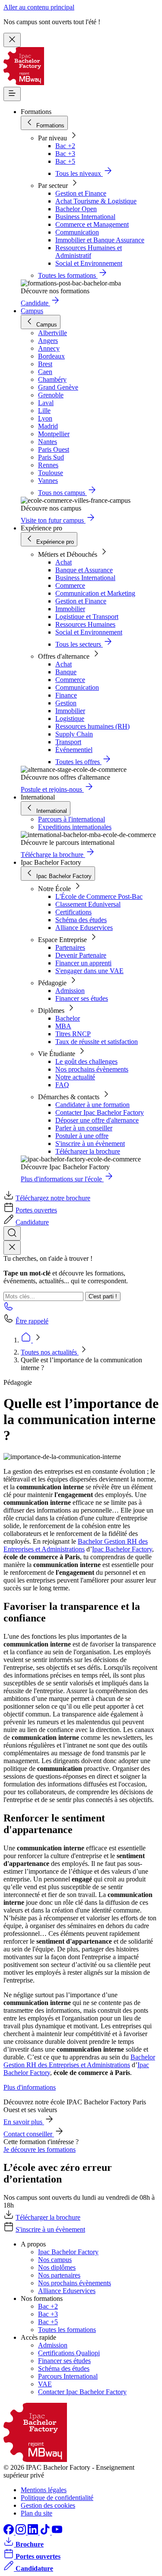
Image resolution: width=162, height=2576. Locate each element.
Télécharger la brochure (88, 1151)
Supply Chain (74, 734)
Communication (77, 232)
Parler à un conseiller (84, 1128)
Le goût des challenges (86, 1061)
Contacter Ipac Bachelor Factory (100, 1112)
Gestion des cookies (48, 2505)
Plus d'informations (30, 2087)
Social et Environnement (89, 263)
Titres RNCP (73, 1034)
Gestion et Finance (81, 193)
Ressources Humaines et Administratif (89, 252)
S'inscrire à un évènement (90, 1144)
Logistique (70, 719)
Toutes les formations (67, 2330)
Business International (85, 217)
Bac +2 (65, 146)
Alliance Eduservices (84, 928)
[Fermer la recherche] (12, 1248)
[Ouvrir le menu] (12, 94)
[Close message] (12, 40)
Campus (32, 311)
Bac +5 (65, 161)
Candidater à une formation (92, 1105)
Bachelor (68, 1018)
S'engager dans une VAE (89, 971)
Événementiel (74, 750)
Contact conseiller (29, 2134)
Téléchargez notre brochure (53, 1198)
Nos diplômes (57, 2267)
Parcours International (68, 2376)
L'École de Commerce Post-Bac (99, 896)
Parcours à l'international (71, 819)
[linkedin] (34, 2532)
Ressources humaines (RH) (92, 726)
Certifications (73, 912)
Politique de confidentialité (57, 2498)
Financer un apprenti (83, 963)
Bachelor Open (76, 209)
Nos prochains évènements (92, 1069)
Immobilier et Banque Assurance (100, 240)
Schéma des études (81, 920)
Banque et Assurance (84, 570)
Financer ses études (82, 998)
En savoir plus (24, 2122)
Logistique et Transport (87, 617)
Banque (66, 672)
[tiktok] (46, 2532)
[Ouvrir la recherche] (12, 1233)
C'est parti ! (103, 1296)
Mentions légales (44, 2490)
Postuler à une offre (82, 1136)
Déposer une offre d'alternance (97, 1120)
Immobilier (70, 609)
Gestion (66, 703)
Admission (70, 991)
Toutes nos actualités (50, 1352)
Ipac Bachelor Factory (122, 1549)
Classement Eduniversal (88, 904)
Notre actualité (75, 1077)
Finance (66, 695)
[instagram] (22, 2532)
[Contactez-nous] (9, 1309)
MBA (63, 1026)
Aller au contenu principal (39, 7)
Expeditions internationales (75, 827)
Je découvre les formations (40, 2149)
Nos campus (55, 2260)
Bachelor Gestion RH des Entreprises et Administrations (76, 1545)
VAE (45, 2384)
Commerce (70, 585)
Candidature (32, 1222)
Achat (64, 562)
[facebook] (10, 2532)
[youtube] (57, 2532)
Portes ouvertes (36, 1210)
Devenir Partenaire (81, 955)
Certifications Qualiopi (69, 2353)
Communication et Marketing (95, 593)
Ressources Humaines (85, 624)
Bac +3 (65, 154)
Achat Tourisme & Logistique (96, 201)
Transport (68, 742)
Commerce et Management (92, 224)
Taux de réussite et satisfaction (97, 1042)
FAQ (62, 1085)
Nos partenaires (59, 2275)
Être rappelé (32, 1321)
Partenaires (70, 947)
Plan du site (37, 2513)
